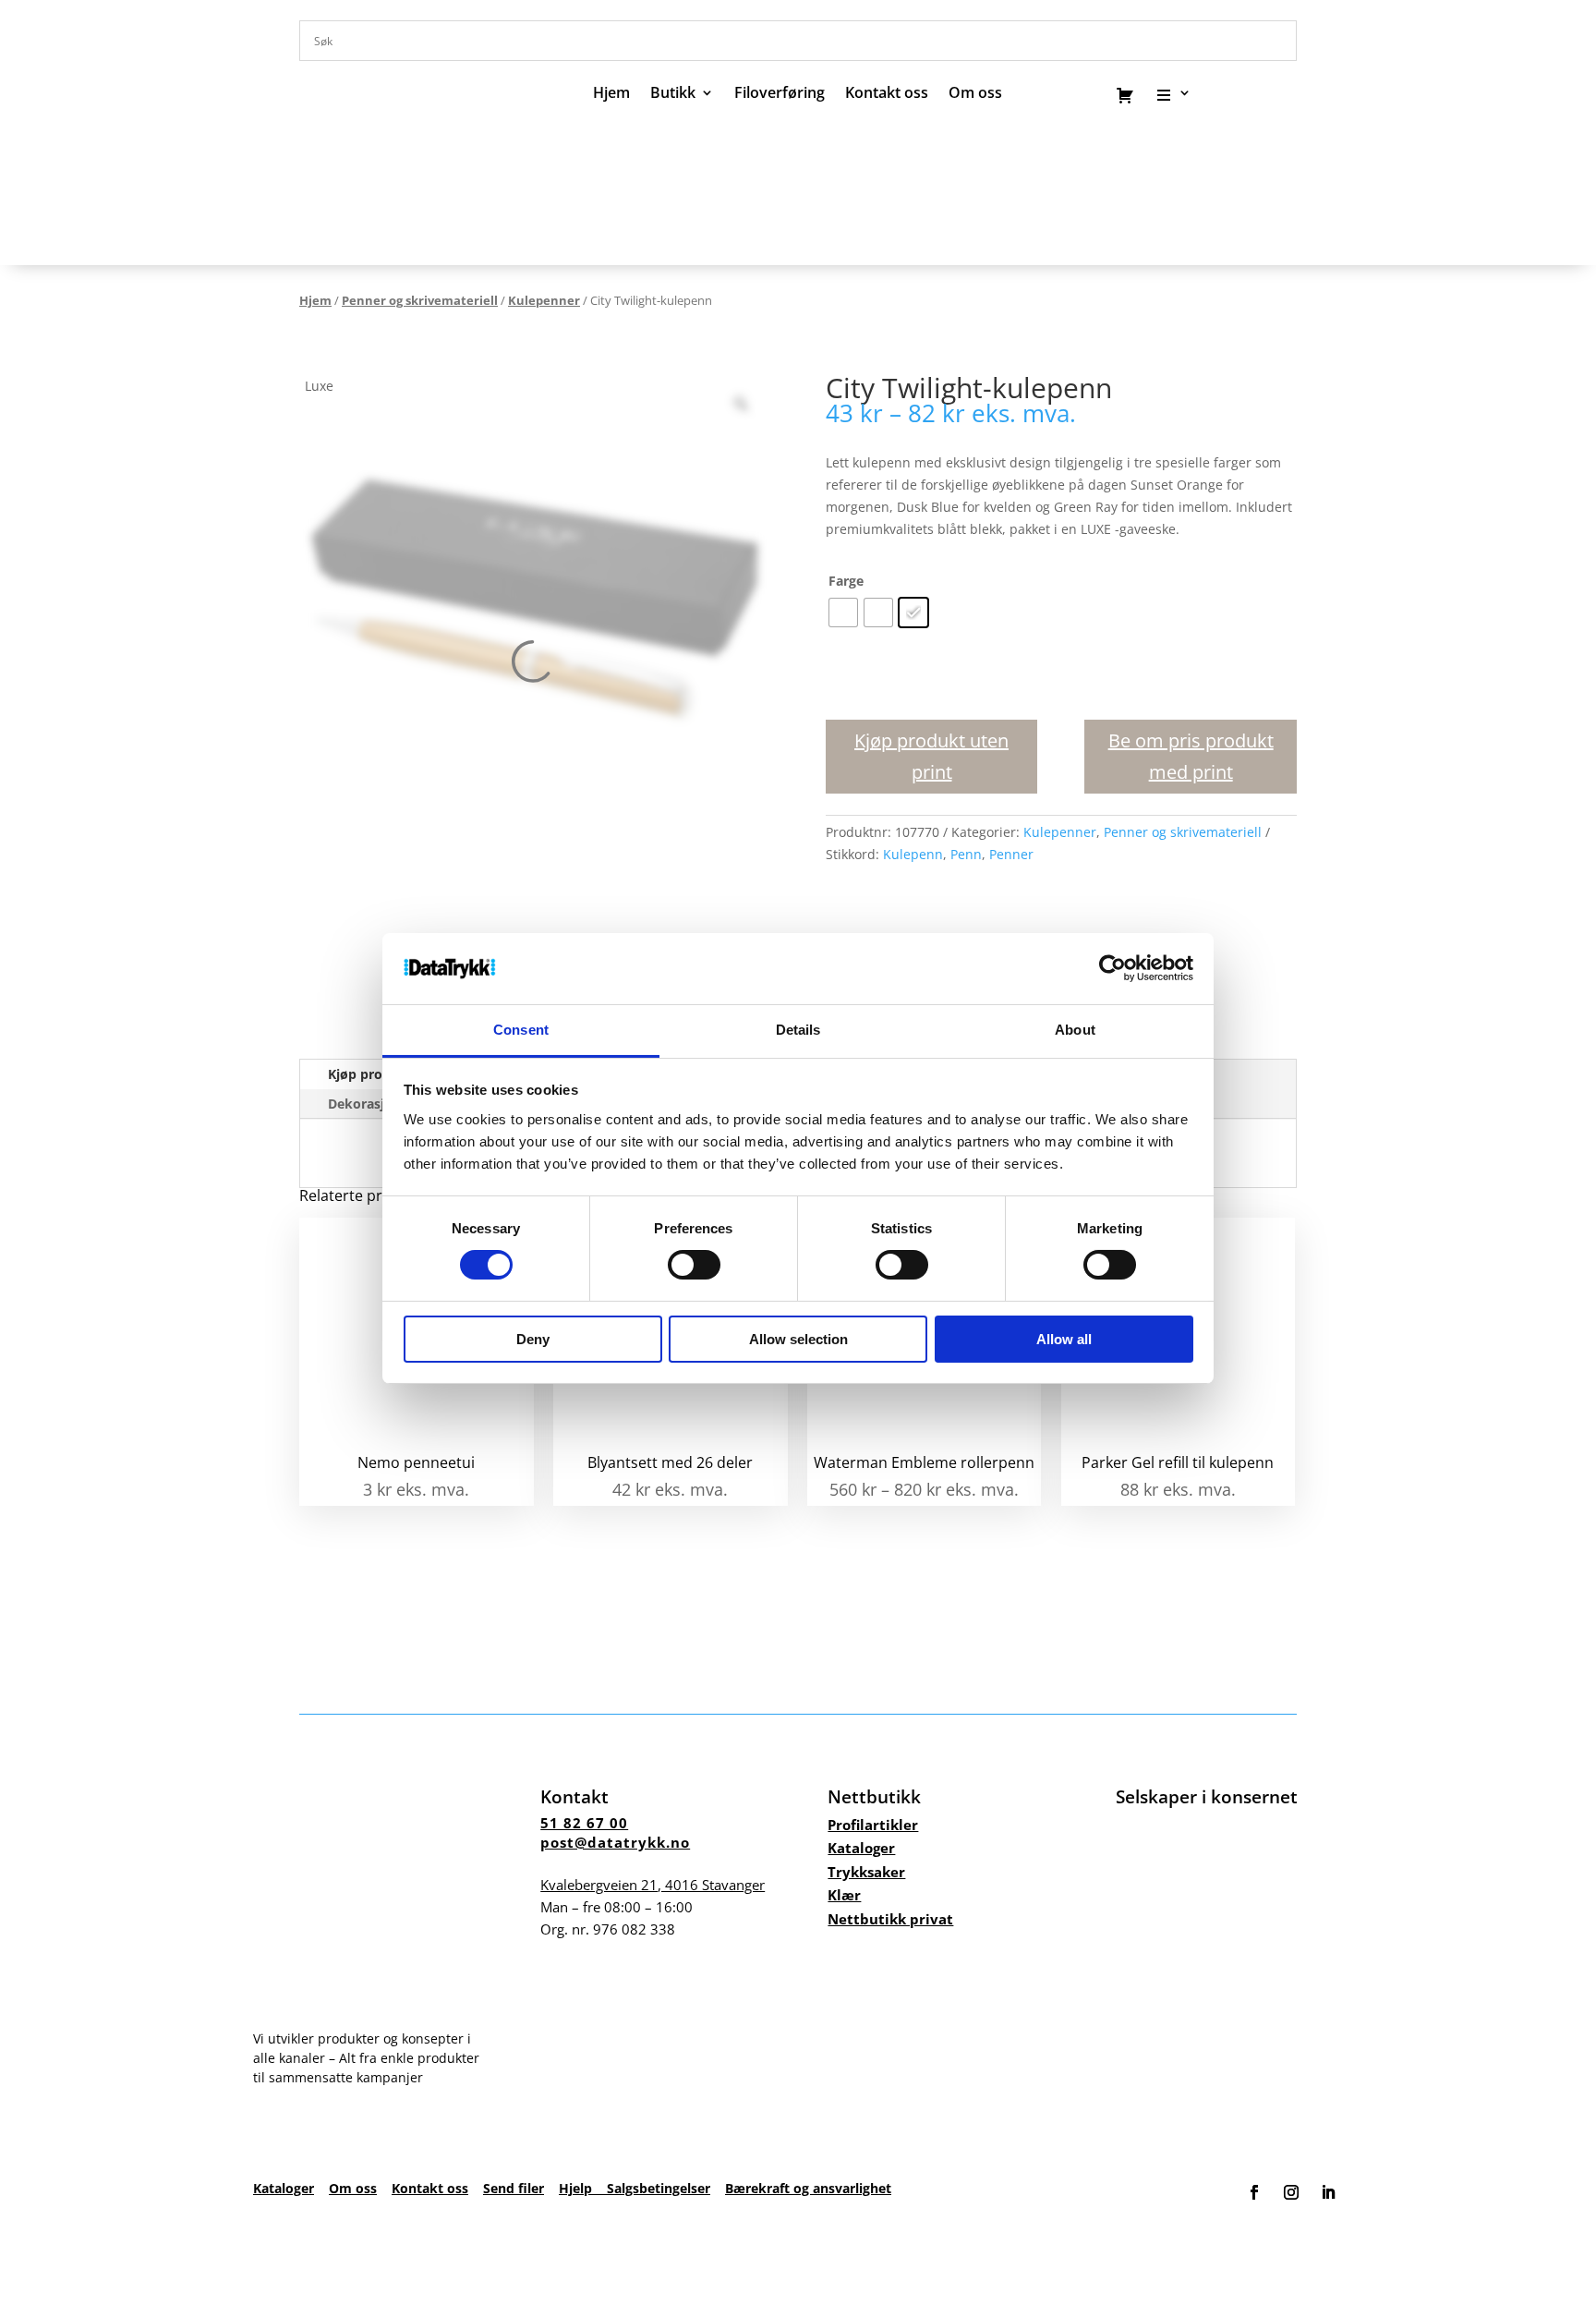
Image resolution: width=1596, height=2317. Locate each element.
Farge (846, 581)
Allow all (1064, 1339)
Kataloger (861, 1848)
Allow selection (798, 1339)
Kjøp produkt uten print (931, 756)
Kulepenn (913, 854)
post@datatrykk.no (615, 1842)
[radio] (843, 613)
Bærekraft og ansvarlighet (808, 2188)
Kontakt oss (887, 94)
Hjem (611, 94)
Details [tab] (798, 1030)
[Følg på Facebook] (1254, 2192)
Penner (1011, 854)
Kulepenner (544, 300)
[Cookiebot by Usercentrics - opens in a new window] (1112, 968)
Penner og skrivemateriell (420, 300)
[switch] (694, 1265)
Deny (533, 1339)
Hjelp (583, 2188)
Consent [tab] (521, 1030)
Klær (844, 1895)
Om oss (353, 2188)
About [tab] (1075, 1030)
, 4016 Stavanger (653, 1885)
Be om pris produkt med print (1191, 756)
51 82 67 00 (584, 1823)
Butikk (673, 94)
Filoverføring (780, 94)
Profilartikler (873, 1825)
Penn (966, 854)
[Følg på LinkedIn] (1328, 2192)
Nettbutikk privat (890, 1919)
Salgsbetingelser (659, 2188)
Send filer (514, 2188)
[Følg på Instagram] (1291, 2192)
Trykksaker (866, 1872)
